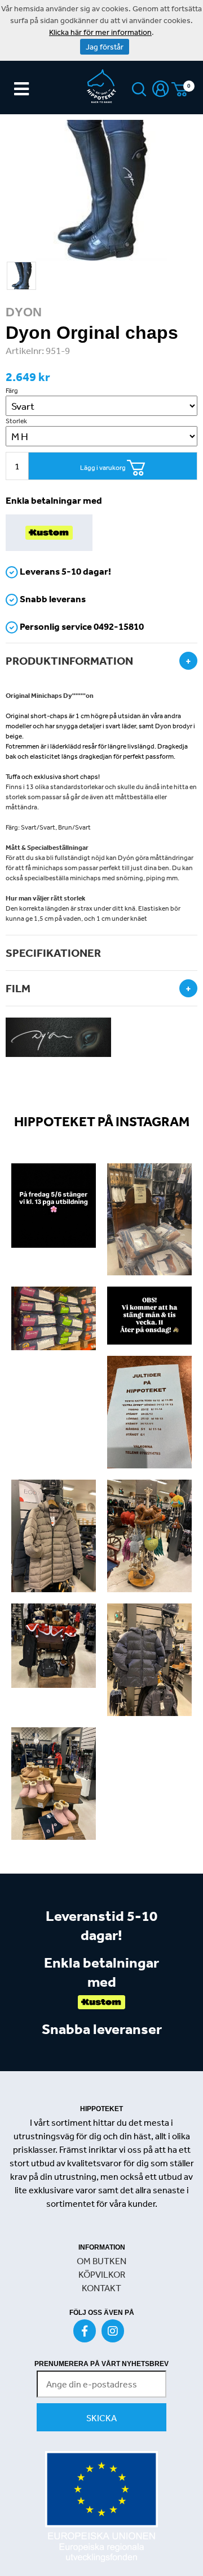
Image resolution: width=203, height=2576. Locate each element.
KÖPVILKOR (102, 2274)
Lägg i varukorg (103, 468)
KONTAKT (101, 2288)
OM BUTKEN (101, 2261)
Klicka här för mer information (100, 32)
